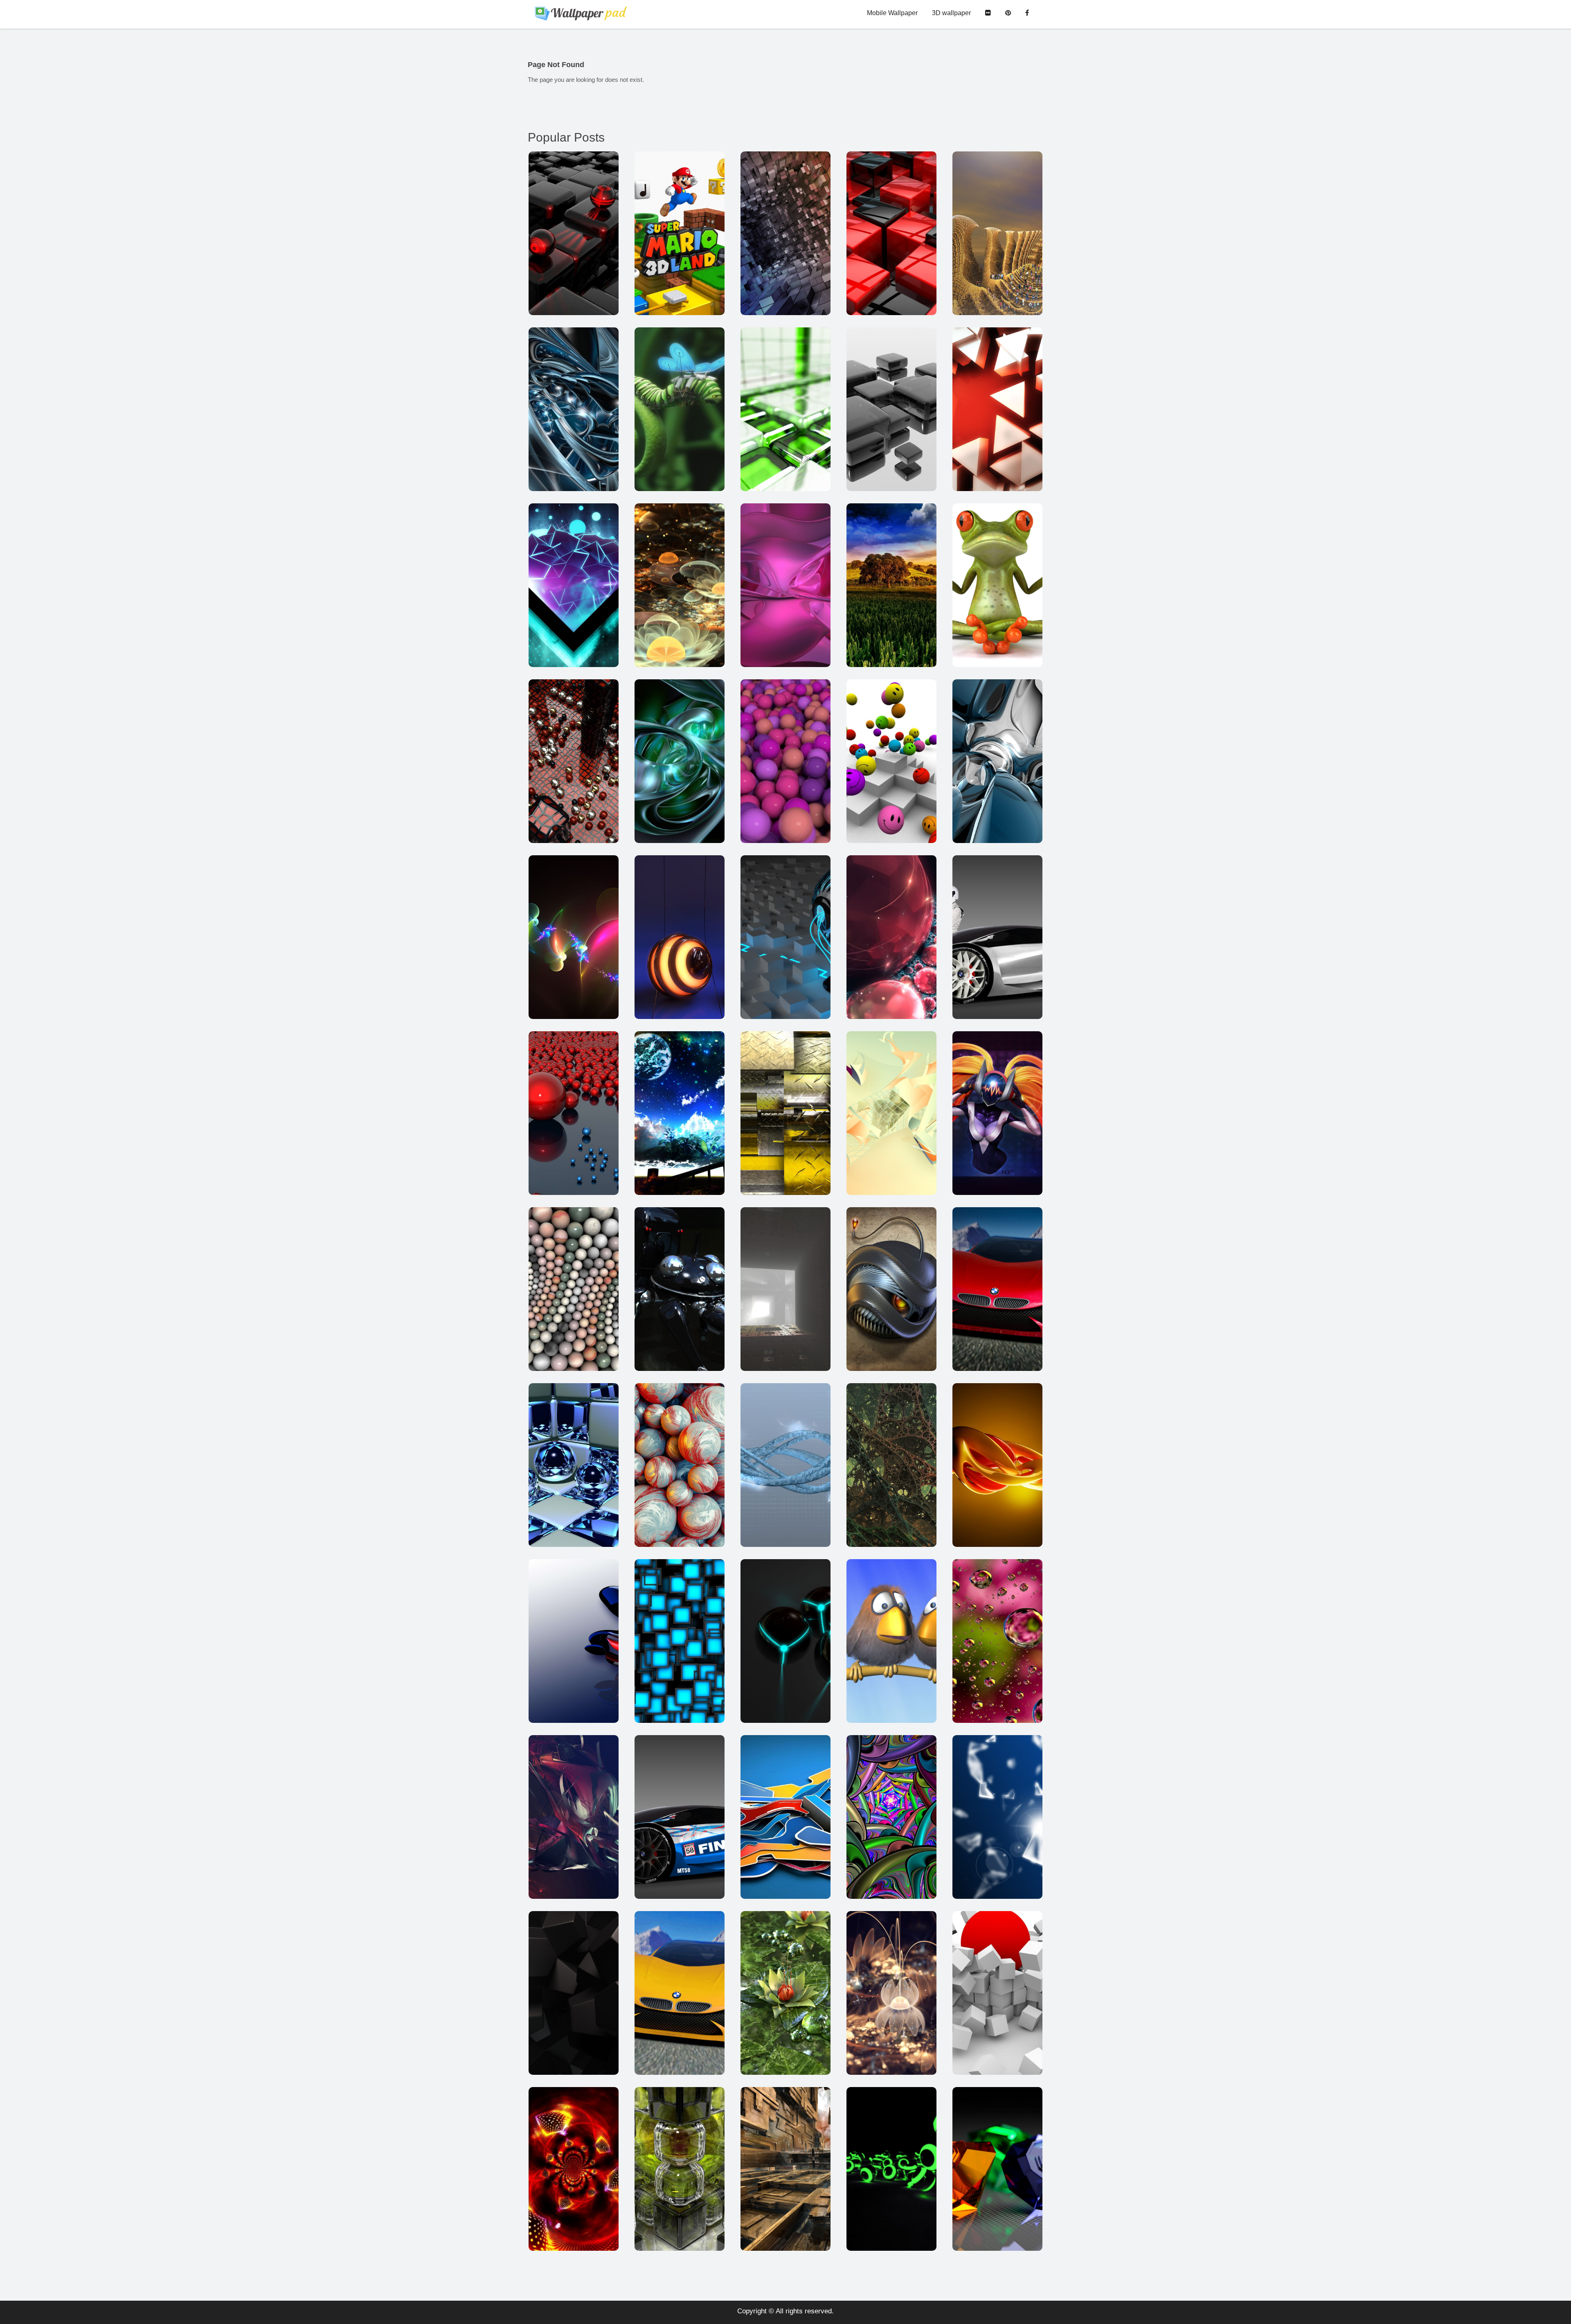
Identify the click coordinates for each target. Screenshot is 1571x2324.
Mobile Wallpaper (892, 13)
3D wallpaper (951, 13)
